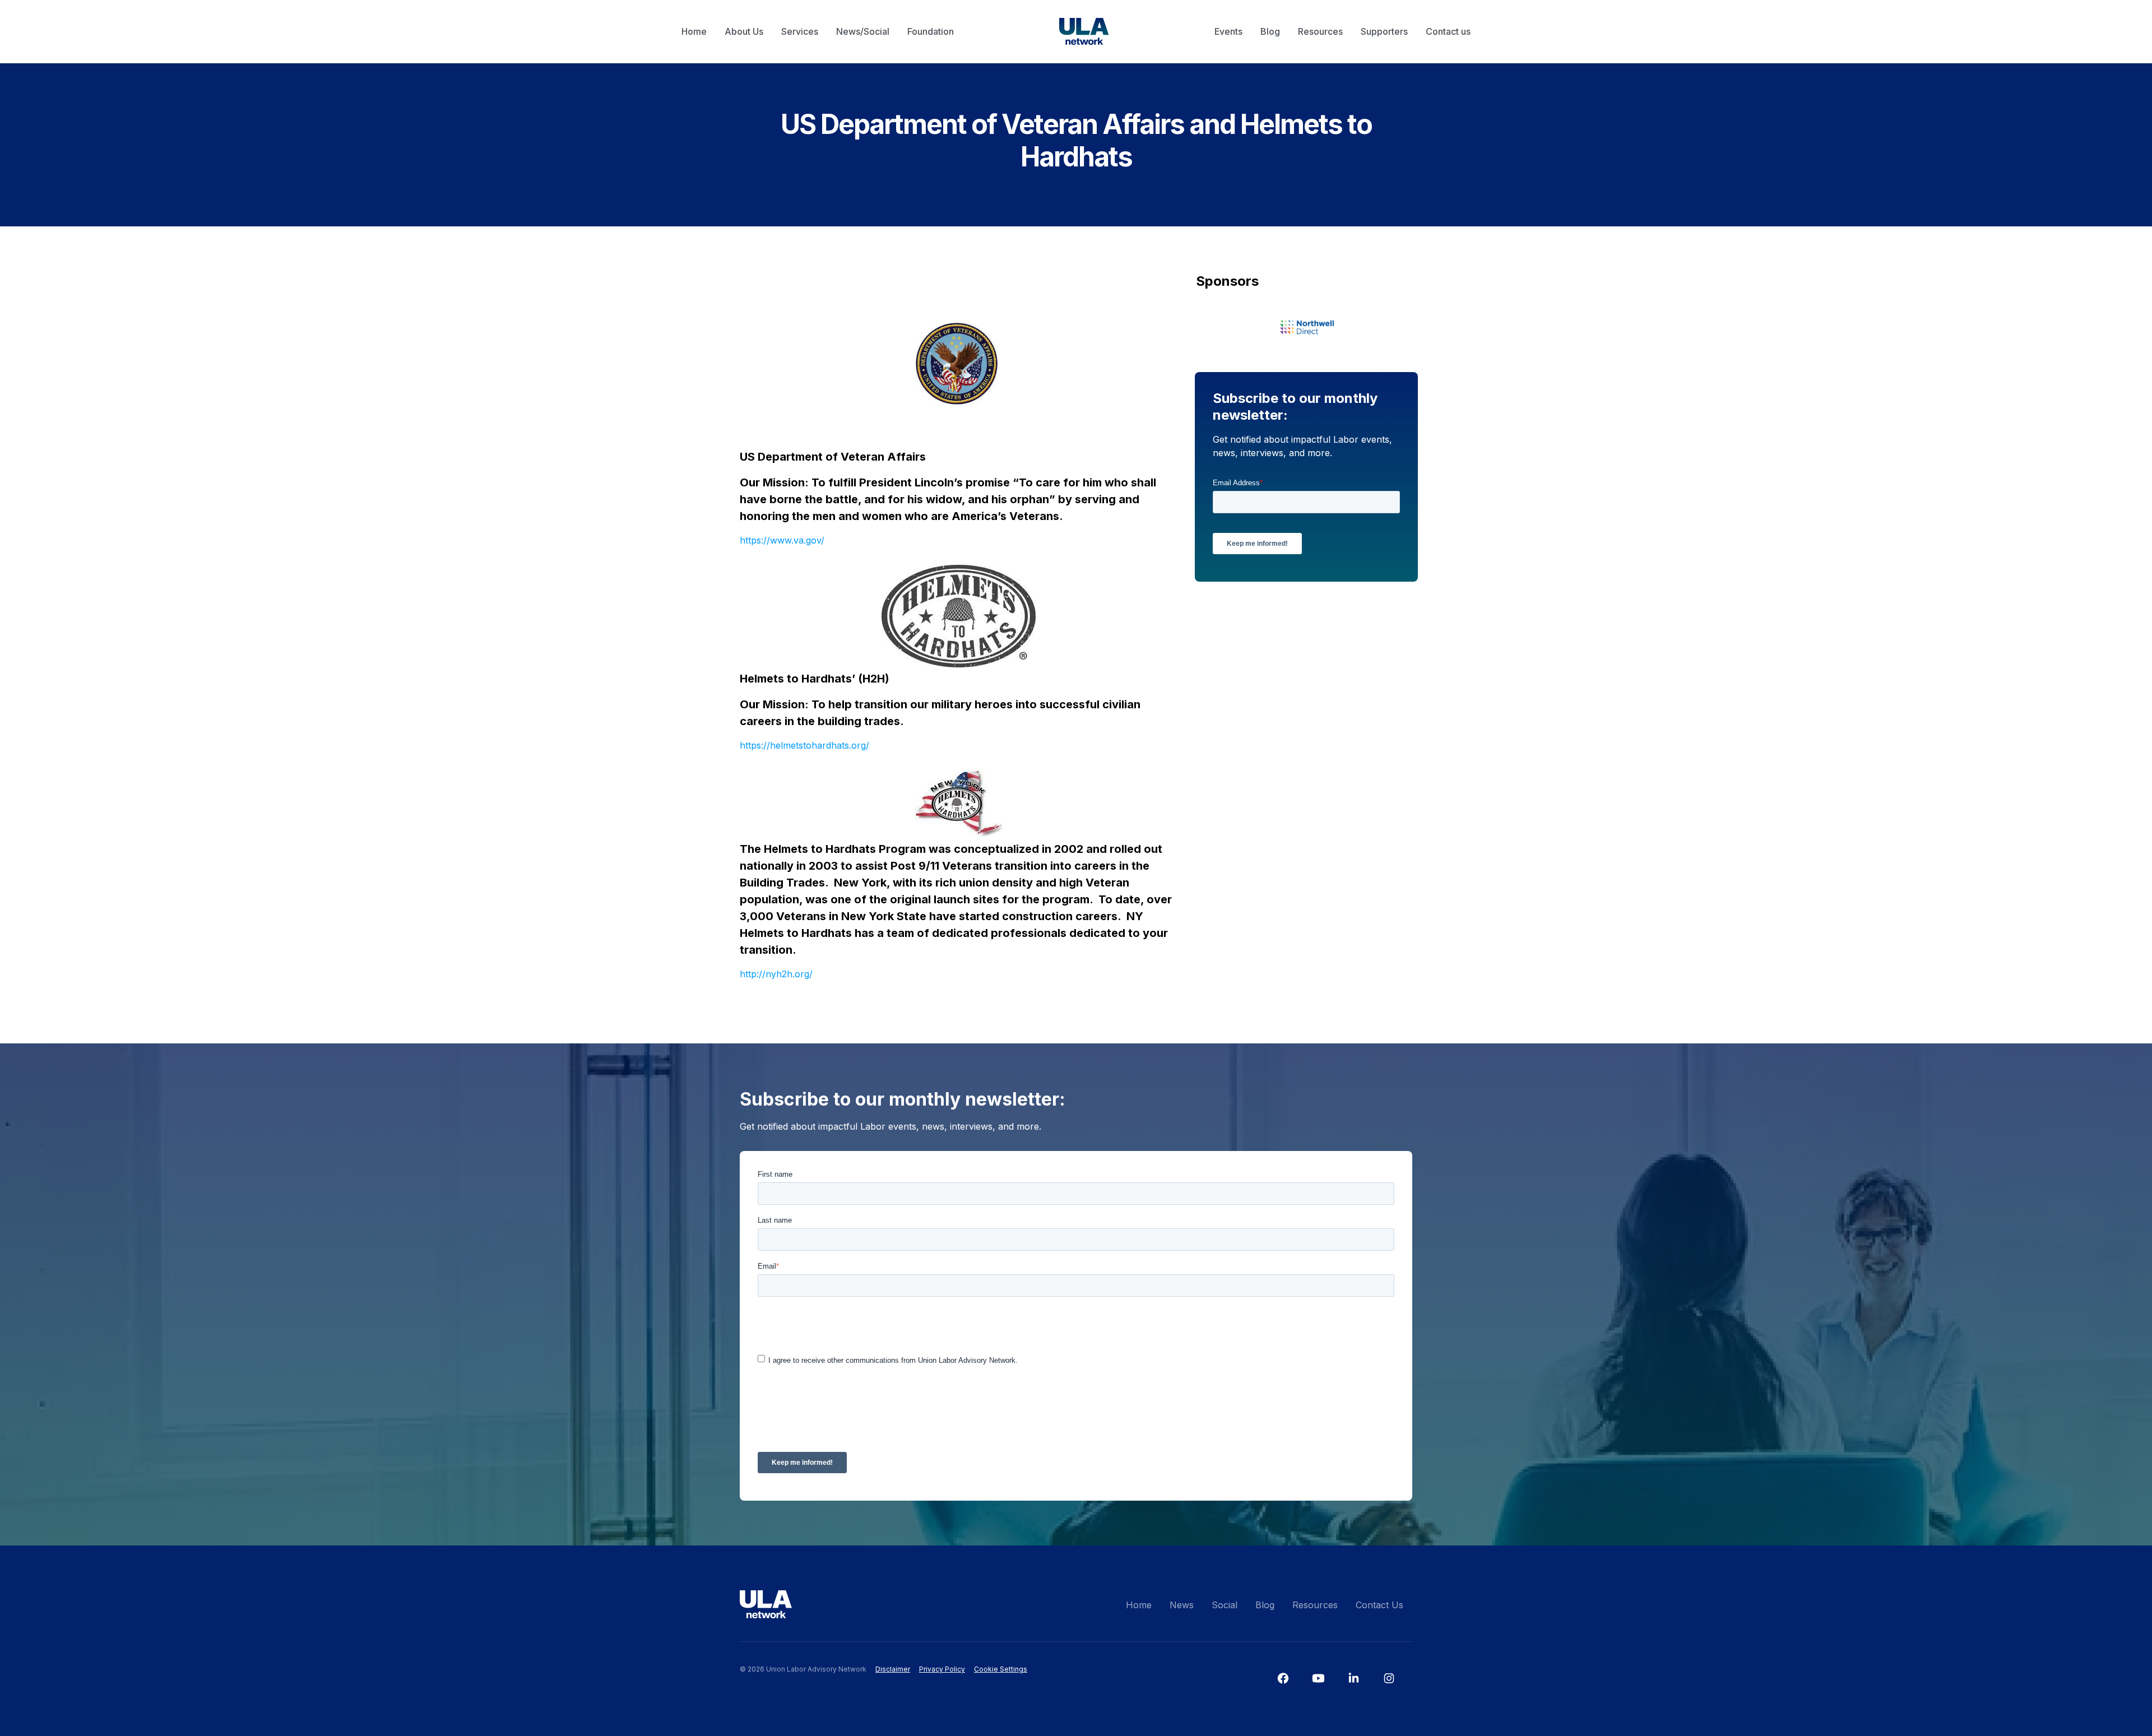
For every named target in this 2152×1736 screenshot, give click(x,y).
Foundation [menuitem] (931, 31)
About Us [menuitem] (744, 31)
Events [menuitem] (1228, 31)
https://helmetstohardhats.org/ (804, 745)
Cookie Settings (1001, 1669)
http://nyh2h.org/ (776, 974)
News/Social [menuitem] (863, 31)
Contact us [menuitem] (1448, 31)
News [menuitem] (1182, 1605)
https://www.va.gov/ (782, 540)
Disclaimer (893, 1669)
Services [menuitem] (800, 31)
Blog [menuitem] (1270, 31)
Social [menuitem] (1225, 1605)
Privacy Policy (942, 1669)
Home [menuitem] (694, 31)
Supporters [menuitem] (1384, 31)
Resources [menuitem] (1320, 31)
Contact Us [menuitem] (1379, 1605)
